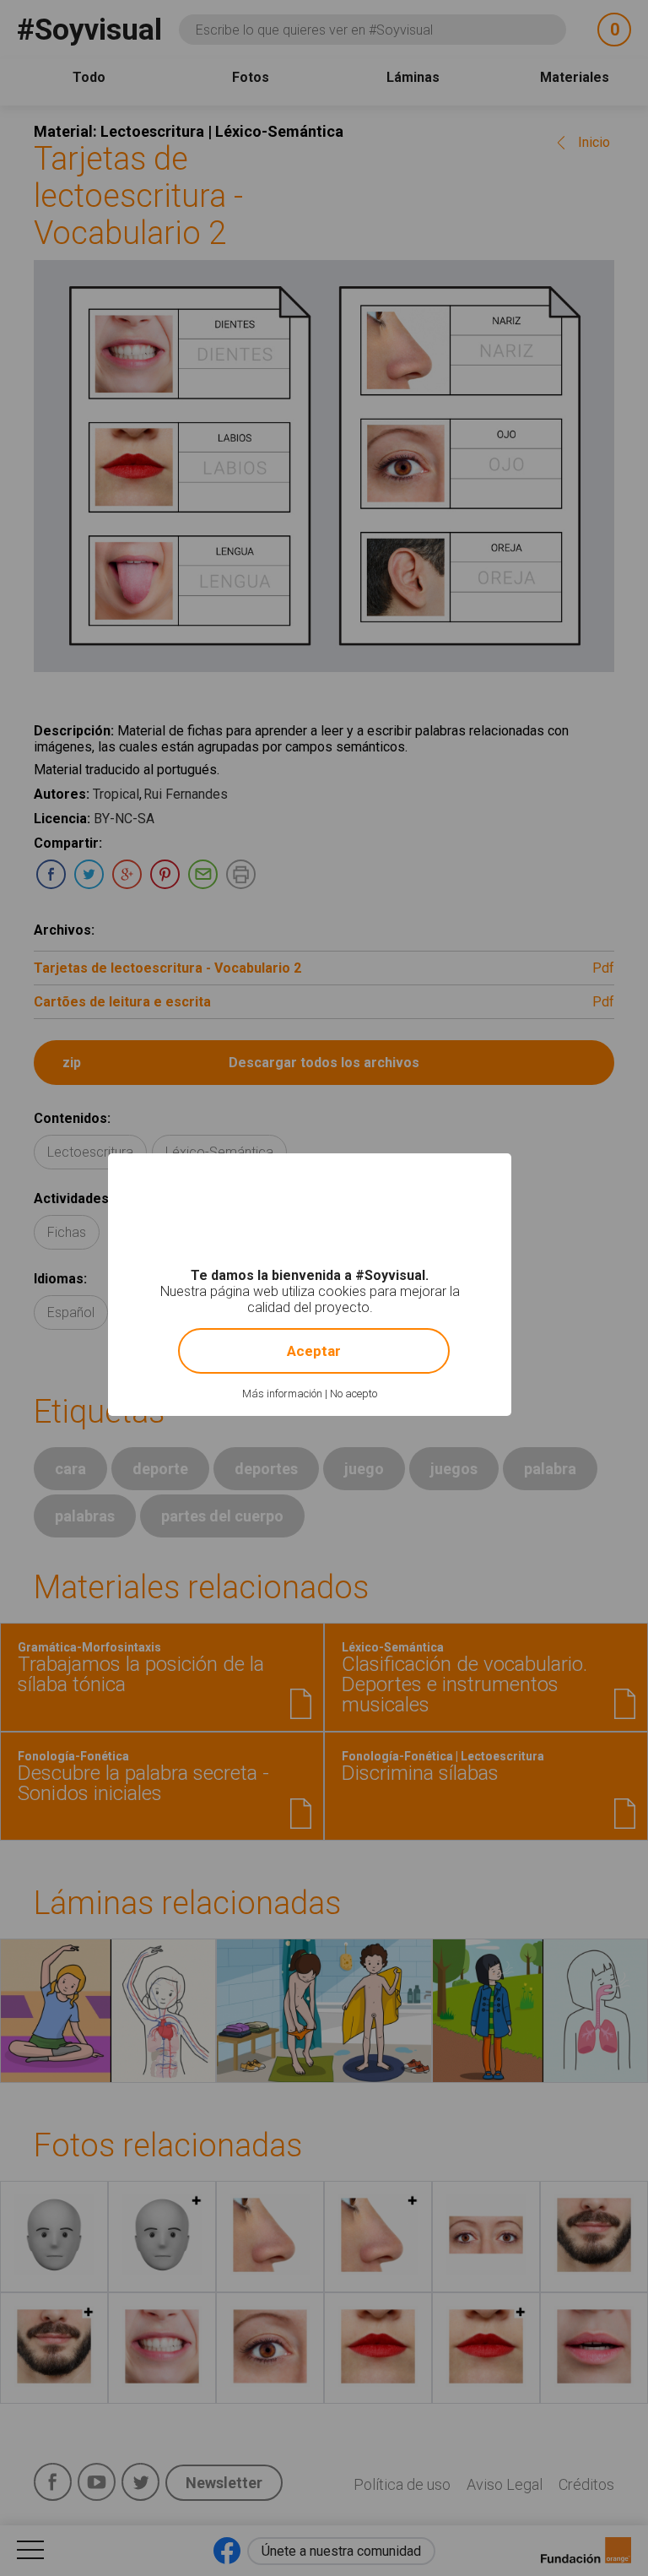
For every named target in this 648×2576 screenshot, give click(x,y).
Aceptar (314, 1351)
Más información (282, 1394)
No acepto (354, 1394)
